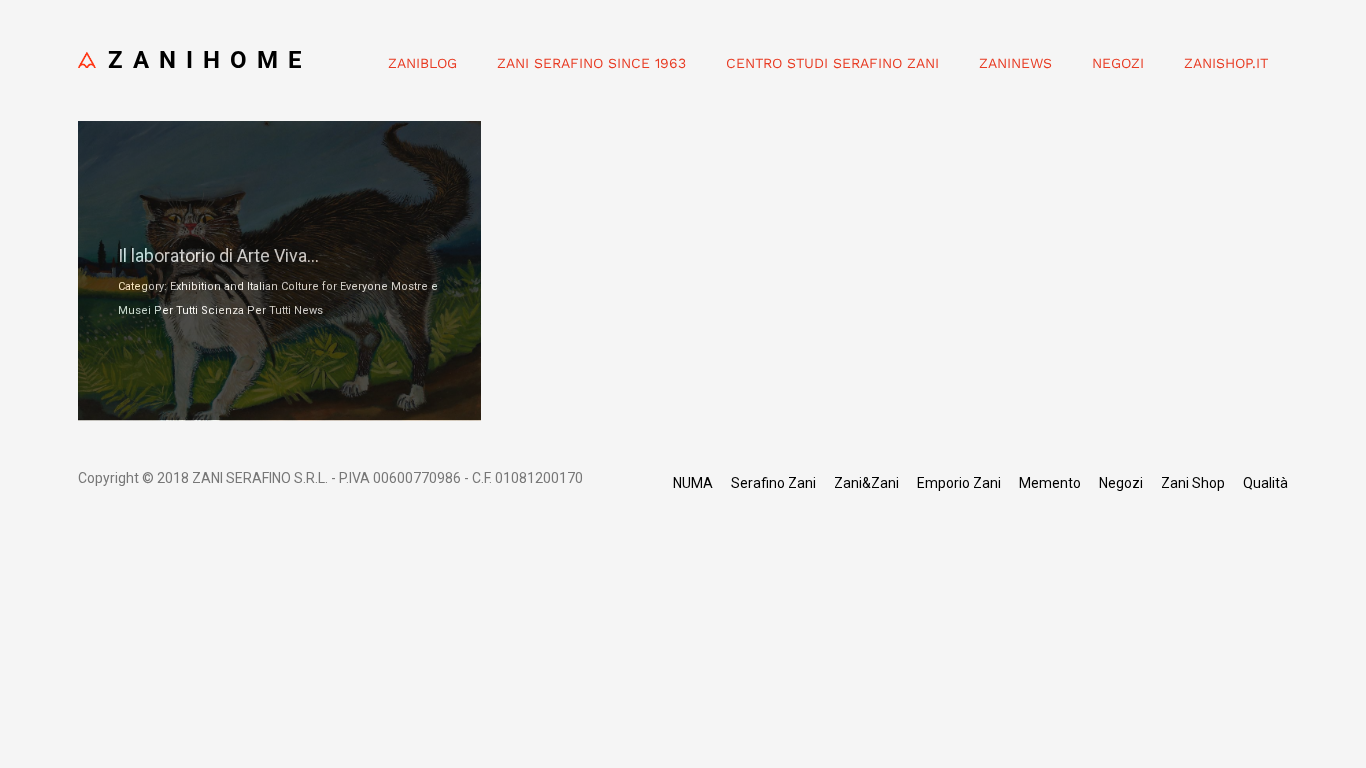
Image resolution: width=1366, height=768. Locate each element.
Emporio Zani (959, 483)
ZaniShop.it (1226, 63)
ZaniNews (1015, 63)
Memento (1050, 483)
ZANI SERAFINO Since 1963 (591, 63)
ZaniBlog (422, 63)
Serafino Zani (773, 483)
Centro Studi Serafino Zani (832, 63)
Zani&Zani (866, 483)
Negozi (1118, 63)
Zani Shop (1193, 483)
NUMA (693, 483)
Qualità (1265, 483)
